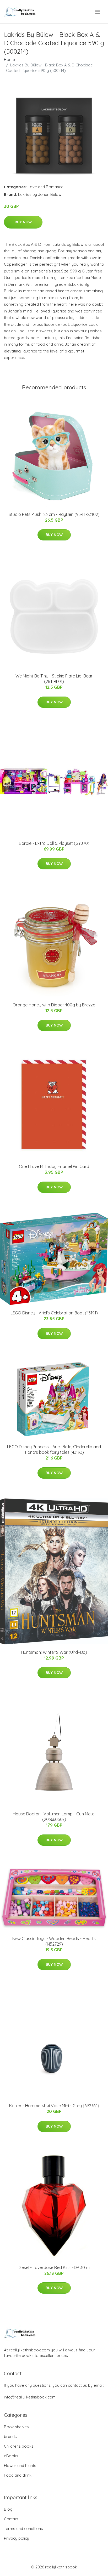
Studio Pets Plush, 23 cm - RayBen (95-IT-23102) (54, 514)
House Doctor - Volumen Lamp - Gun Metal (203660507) (54, 1817)
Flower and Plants (20, 2466)
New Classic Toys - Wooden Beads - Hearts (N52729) (54, 1941)
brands (10, 2437)
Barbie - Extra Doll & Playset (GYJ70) (54, 843)
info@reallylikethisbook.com (30, 2397)
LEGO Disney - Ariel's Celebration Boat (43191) (54, 1313)
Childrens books (19, 2446)
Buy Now (23, 222)
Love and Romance (46, 187)
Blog (8, 2509)
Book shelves (16, 2427)
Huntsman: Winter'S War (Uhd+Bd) (54, 1652)
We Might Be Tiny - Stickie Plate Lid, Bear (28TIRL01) (54, 679)
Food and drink (18, 2475)
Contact (11, 2519)
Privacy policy (17, 2538)
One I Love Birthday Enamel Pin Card (54, 1166)
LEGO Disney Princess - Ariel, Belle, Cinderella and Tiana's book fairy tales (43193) (54, 1449)
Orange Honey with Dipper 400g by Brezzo (54, 1005)
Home (9, 59)
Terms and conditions (23, 2529)
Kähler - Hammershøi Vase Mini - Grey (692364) (54, 2106)
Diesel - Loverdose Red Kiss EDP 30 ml (54, 2267)
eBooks (11, 2456)
